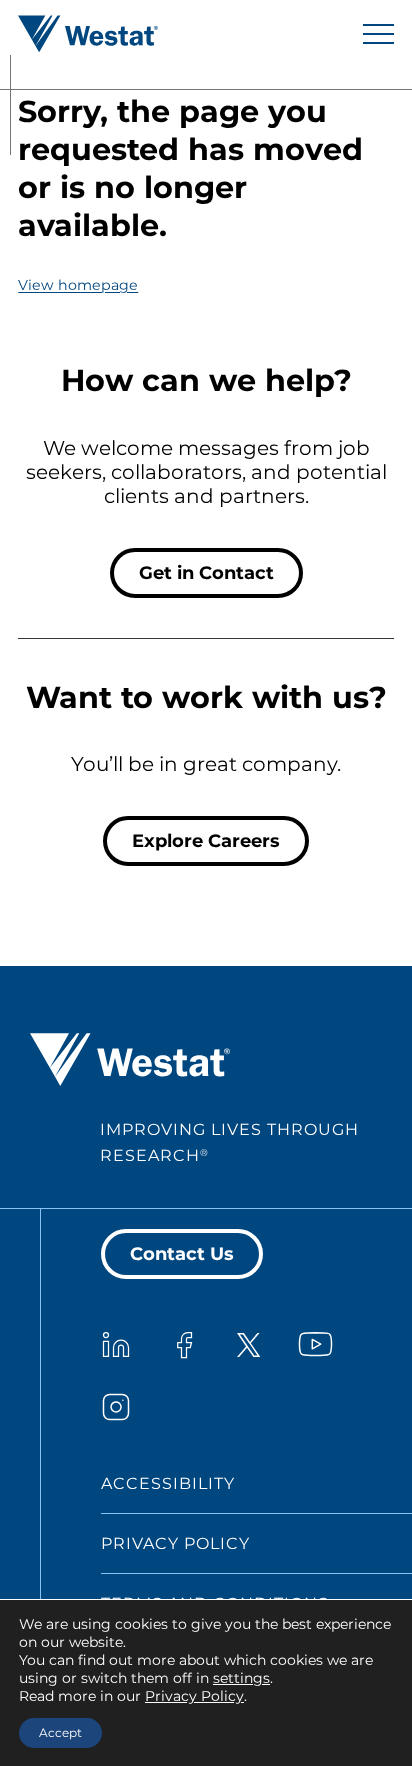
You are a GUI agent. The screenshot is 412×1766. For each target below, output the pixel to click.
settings (241, 1678)
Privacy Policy (175, 1543)
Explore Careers (206, 841)
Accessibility (168, 1483)
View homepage (78, 285)
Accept (60, 1732)
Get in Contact (206, 573)
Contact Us (182, 1254)
